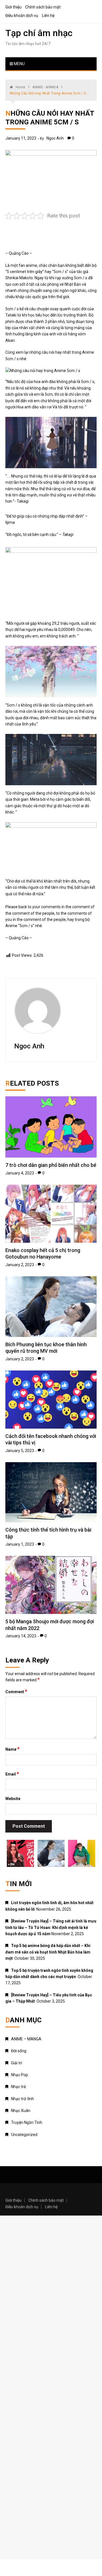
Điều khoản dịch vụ (22, 16)
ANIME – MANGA (26, 2039)
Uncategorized (24, 2135)
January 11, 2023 (21, 138)
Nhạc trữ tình (23, 2099)
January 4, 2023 (20, 1173)
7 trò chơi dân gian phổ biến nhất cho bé (51, 1165)
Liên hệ (48, 16)
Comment (16, 1691)
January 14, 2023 (21, 1636)
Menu (19, 64)
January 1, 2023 (20, 1544)
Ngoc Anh (55, 138)
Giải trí (17, 2063)
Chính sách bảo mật (43, 7)
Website (13, 1799)
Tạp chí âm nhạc (39, 33)
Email (12, 1774)
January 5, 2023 (20, 1451)
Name (12, 1749)
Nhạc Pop (20, 2075)
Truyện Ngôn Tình (27, 2122)
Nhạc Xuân (21, 2111)
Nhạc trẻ (18, 2087)
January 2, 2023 (20, 1265)
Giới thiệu (13, 7)
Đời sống (19, 2051)
